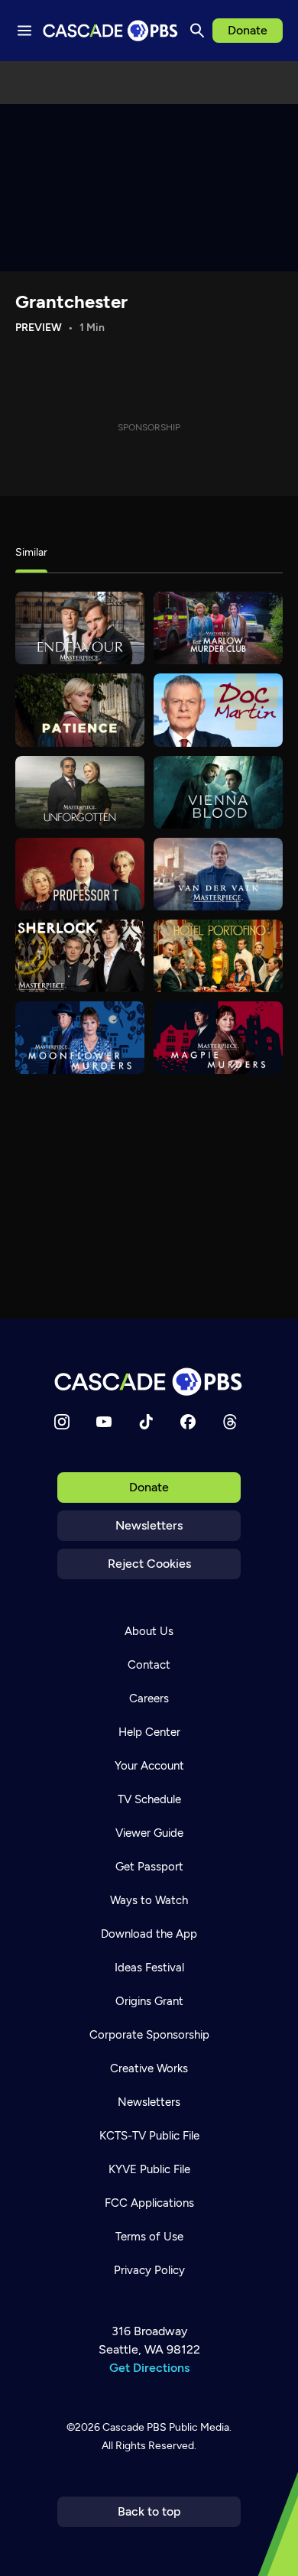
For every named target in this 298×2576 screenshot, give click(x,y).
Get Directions (149, 2368)
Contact (149, 1665)
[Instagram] (62, 1422)
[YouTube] (104, 1422)
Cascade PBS (134, 2427)
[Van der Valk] (218, 874)
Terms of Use (149, 2237)
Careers (149, 1698)
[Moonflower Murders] (80, 1038)
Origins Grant (149, 2001)
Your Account (149, 1766)
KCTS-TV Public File (149, 2136)
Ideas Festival (149, 1968)
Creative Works (149, 2068)
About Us (149, 1631)
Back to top (149, 2511)
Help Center (149, 1732)
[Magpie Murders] (218, 1038)
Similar (31, 552)
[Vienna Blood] (218, 792)
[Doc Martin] (218, 710)
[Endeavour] (80, 628)
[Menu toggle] (24, 31)
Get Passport (149, 1867)
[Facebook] (188, 1422)
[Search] (197, 31)
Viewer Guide (149, 1833)
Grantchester (71, 302)
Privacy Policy (149, 2270)
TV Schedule (149, 1799)
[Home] (149, 1382)
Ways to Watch (149, 1900)
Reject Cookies (149, 1564)
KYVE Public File (149, 2169)
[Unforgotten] (80, 792)
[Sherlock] (80, 956)
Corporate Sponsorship (149, 2035)
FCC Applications (149, 2203)
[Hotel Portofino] (218, 956)
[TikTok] (146, 1422)
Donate (248, 30)
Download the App (149, 1934)
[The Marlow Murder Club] (218, 628)
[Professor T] (80, 874)
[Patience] (80, 710)
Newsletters (149, 1525)
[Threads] (230, 1422)
